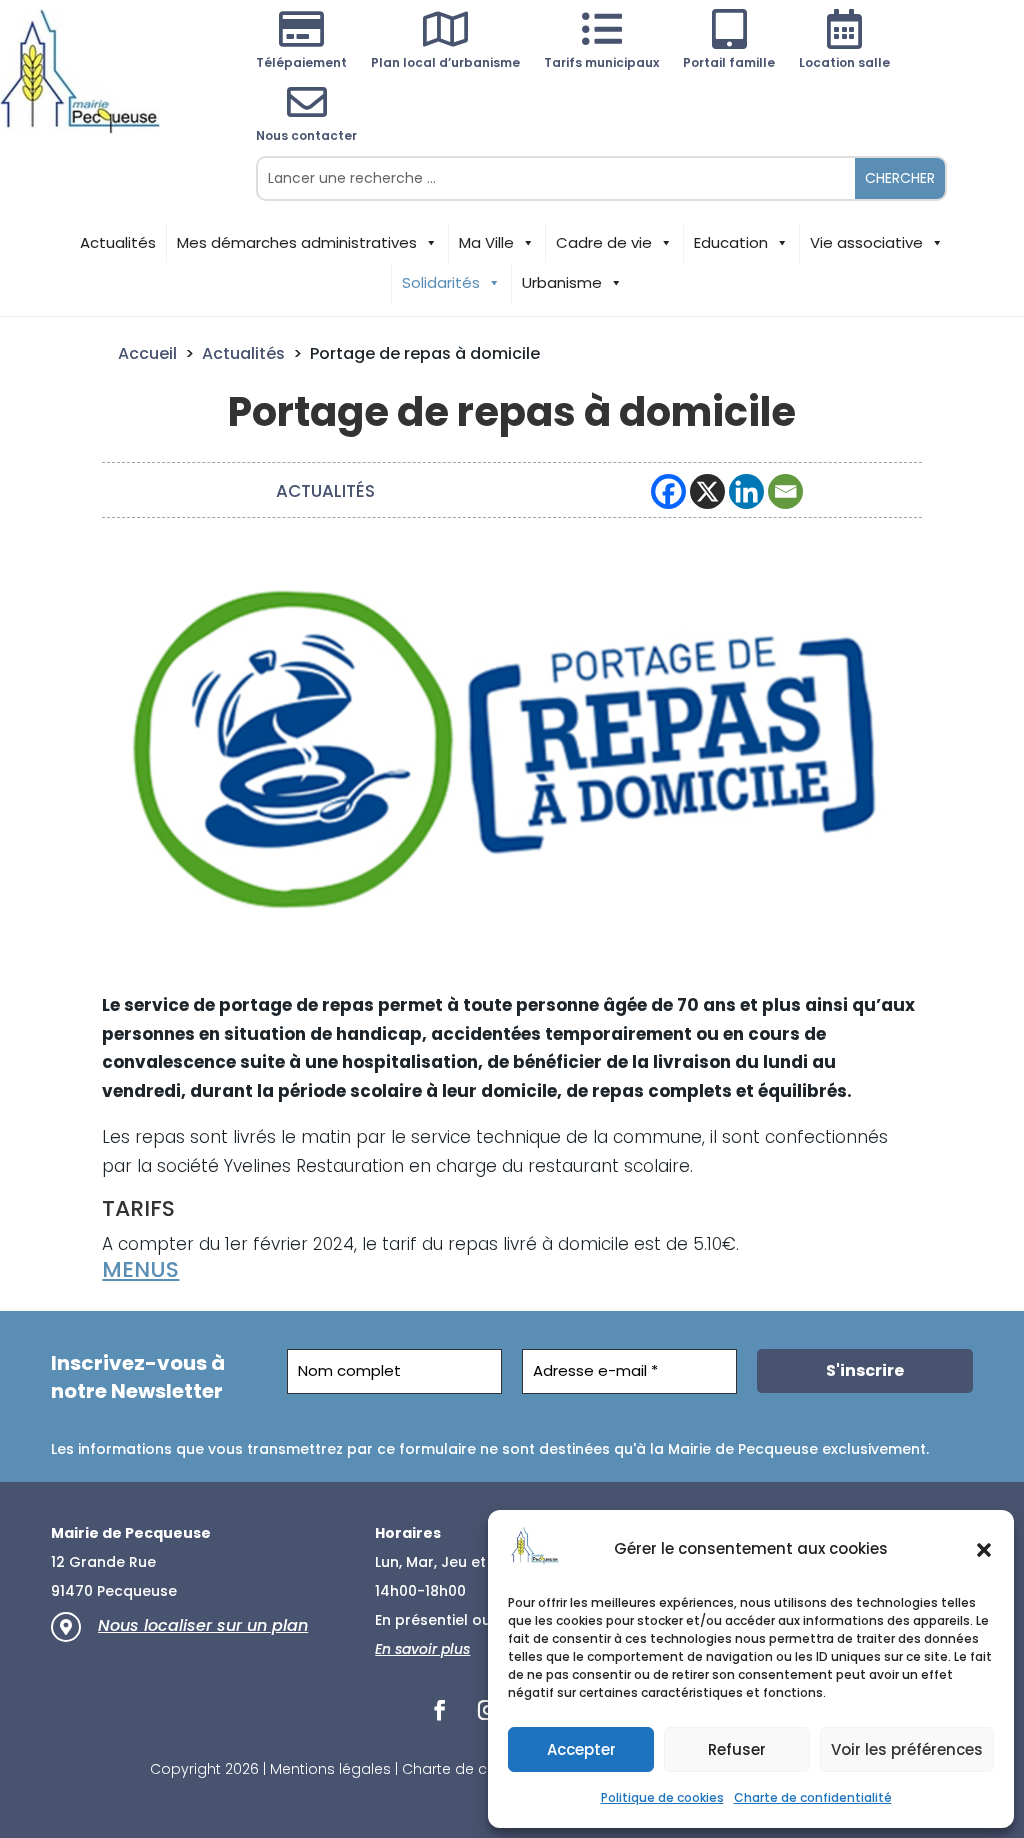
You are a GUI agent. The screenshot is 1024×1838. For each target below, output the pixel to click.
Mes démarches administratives (297, 242)
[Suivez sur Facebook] (440, 1710)
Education (731, 242)
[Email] (785, 491)
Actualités (118, 242)
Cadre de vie (604, 242)
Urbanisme (562, 282)
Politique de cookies (662, 1797)
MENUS (140, 1269)
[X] (707, 491)
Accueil (147, 353)
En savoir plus (422, 1649)
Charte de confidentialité (813, 1797)
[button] (984, 1550)
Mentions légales (330, 1769)
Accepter (581, 1749)
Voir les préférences (907, 1749)
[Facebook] (668, 491)
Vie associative (866, 242)
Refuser (737, 1749)
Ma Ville (486, 242)
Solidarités (441, 282)
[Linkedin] (746, 491)
